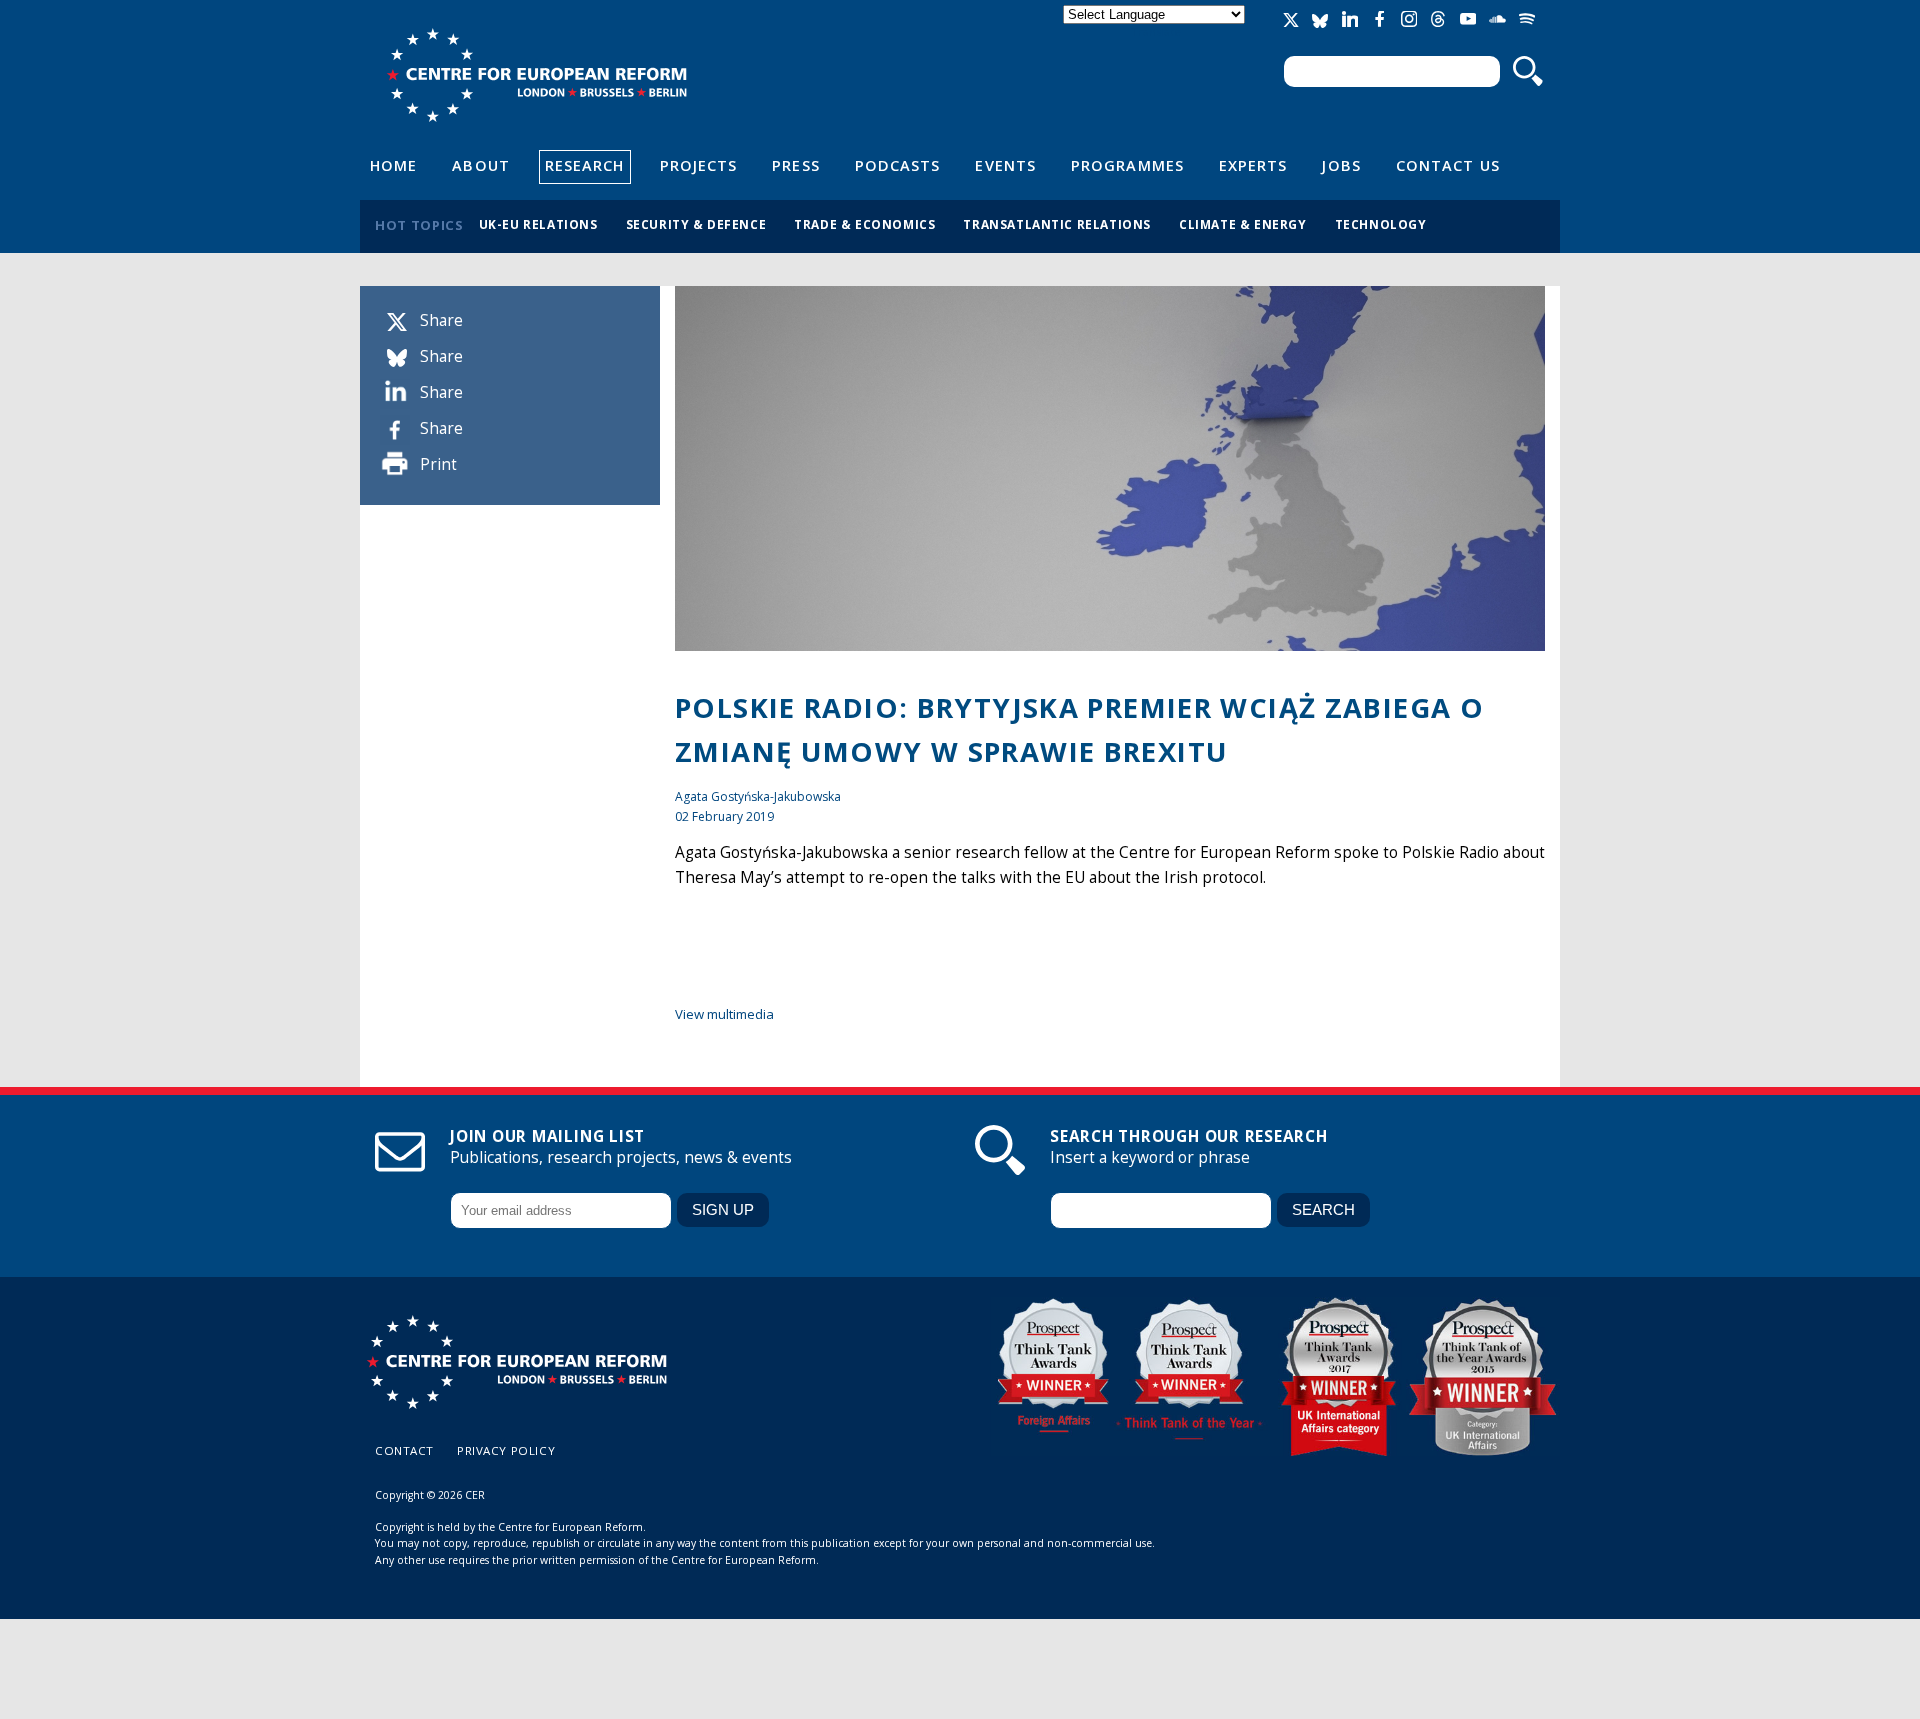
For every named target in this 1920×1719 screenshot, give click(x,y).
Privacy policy (506, 1450)
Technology (1381, 224)
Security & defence (696, 224)
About (480, 165)
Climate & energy (1243, 224)
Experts (1253, 165)
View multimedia (724, 1014)
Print (438, 464)
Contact (404, 1450)
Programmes (1127, 165)
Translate (1156, 31)
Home (393, 165)
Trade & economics (864, 224)
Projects (699, 165)
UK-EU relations (538, 224)
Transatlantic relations (1057, 224)
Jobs (1341, 165)
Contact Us (1448, 165)
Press (795, 165)
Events (1005, 165)
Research (585, 165)
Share (441, 320)
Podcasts (898, 165)
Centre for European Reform (536, 75)
